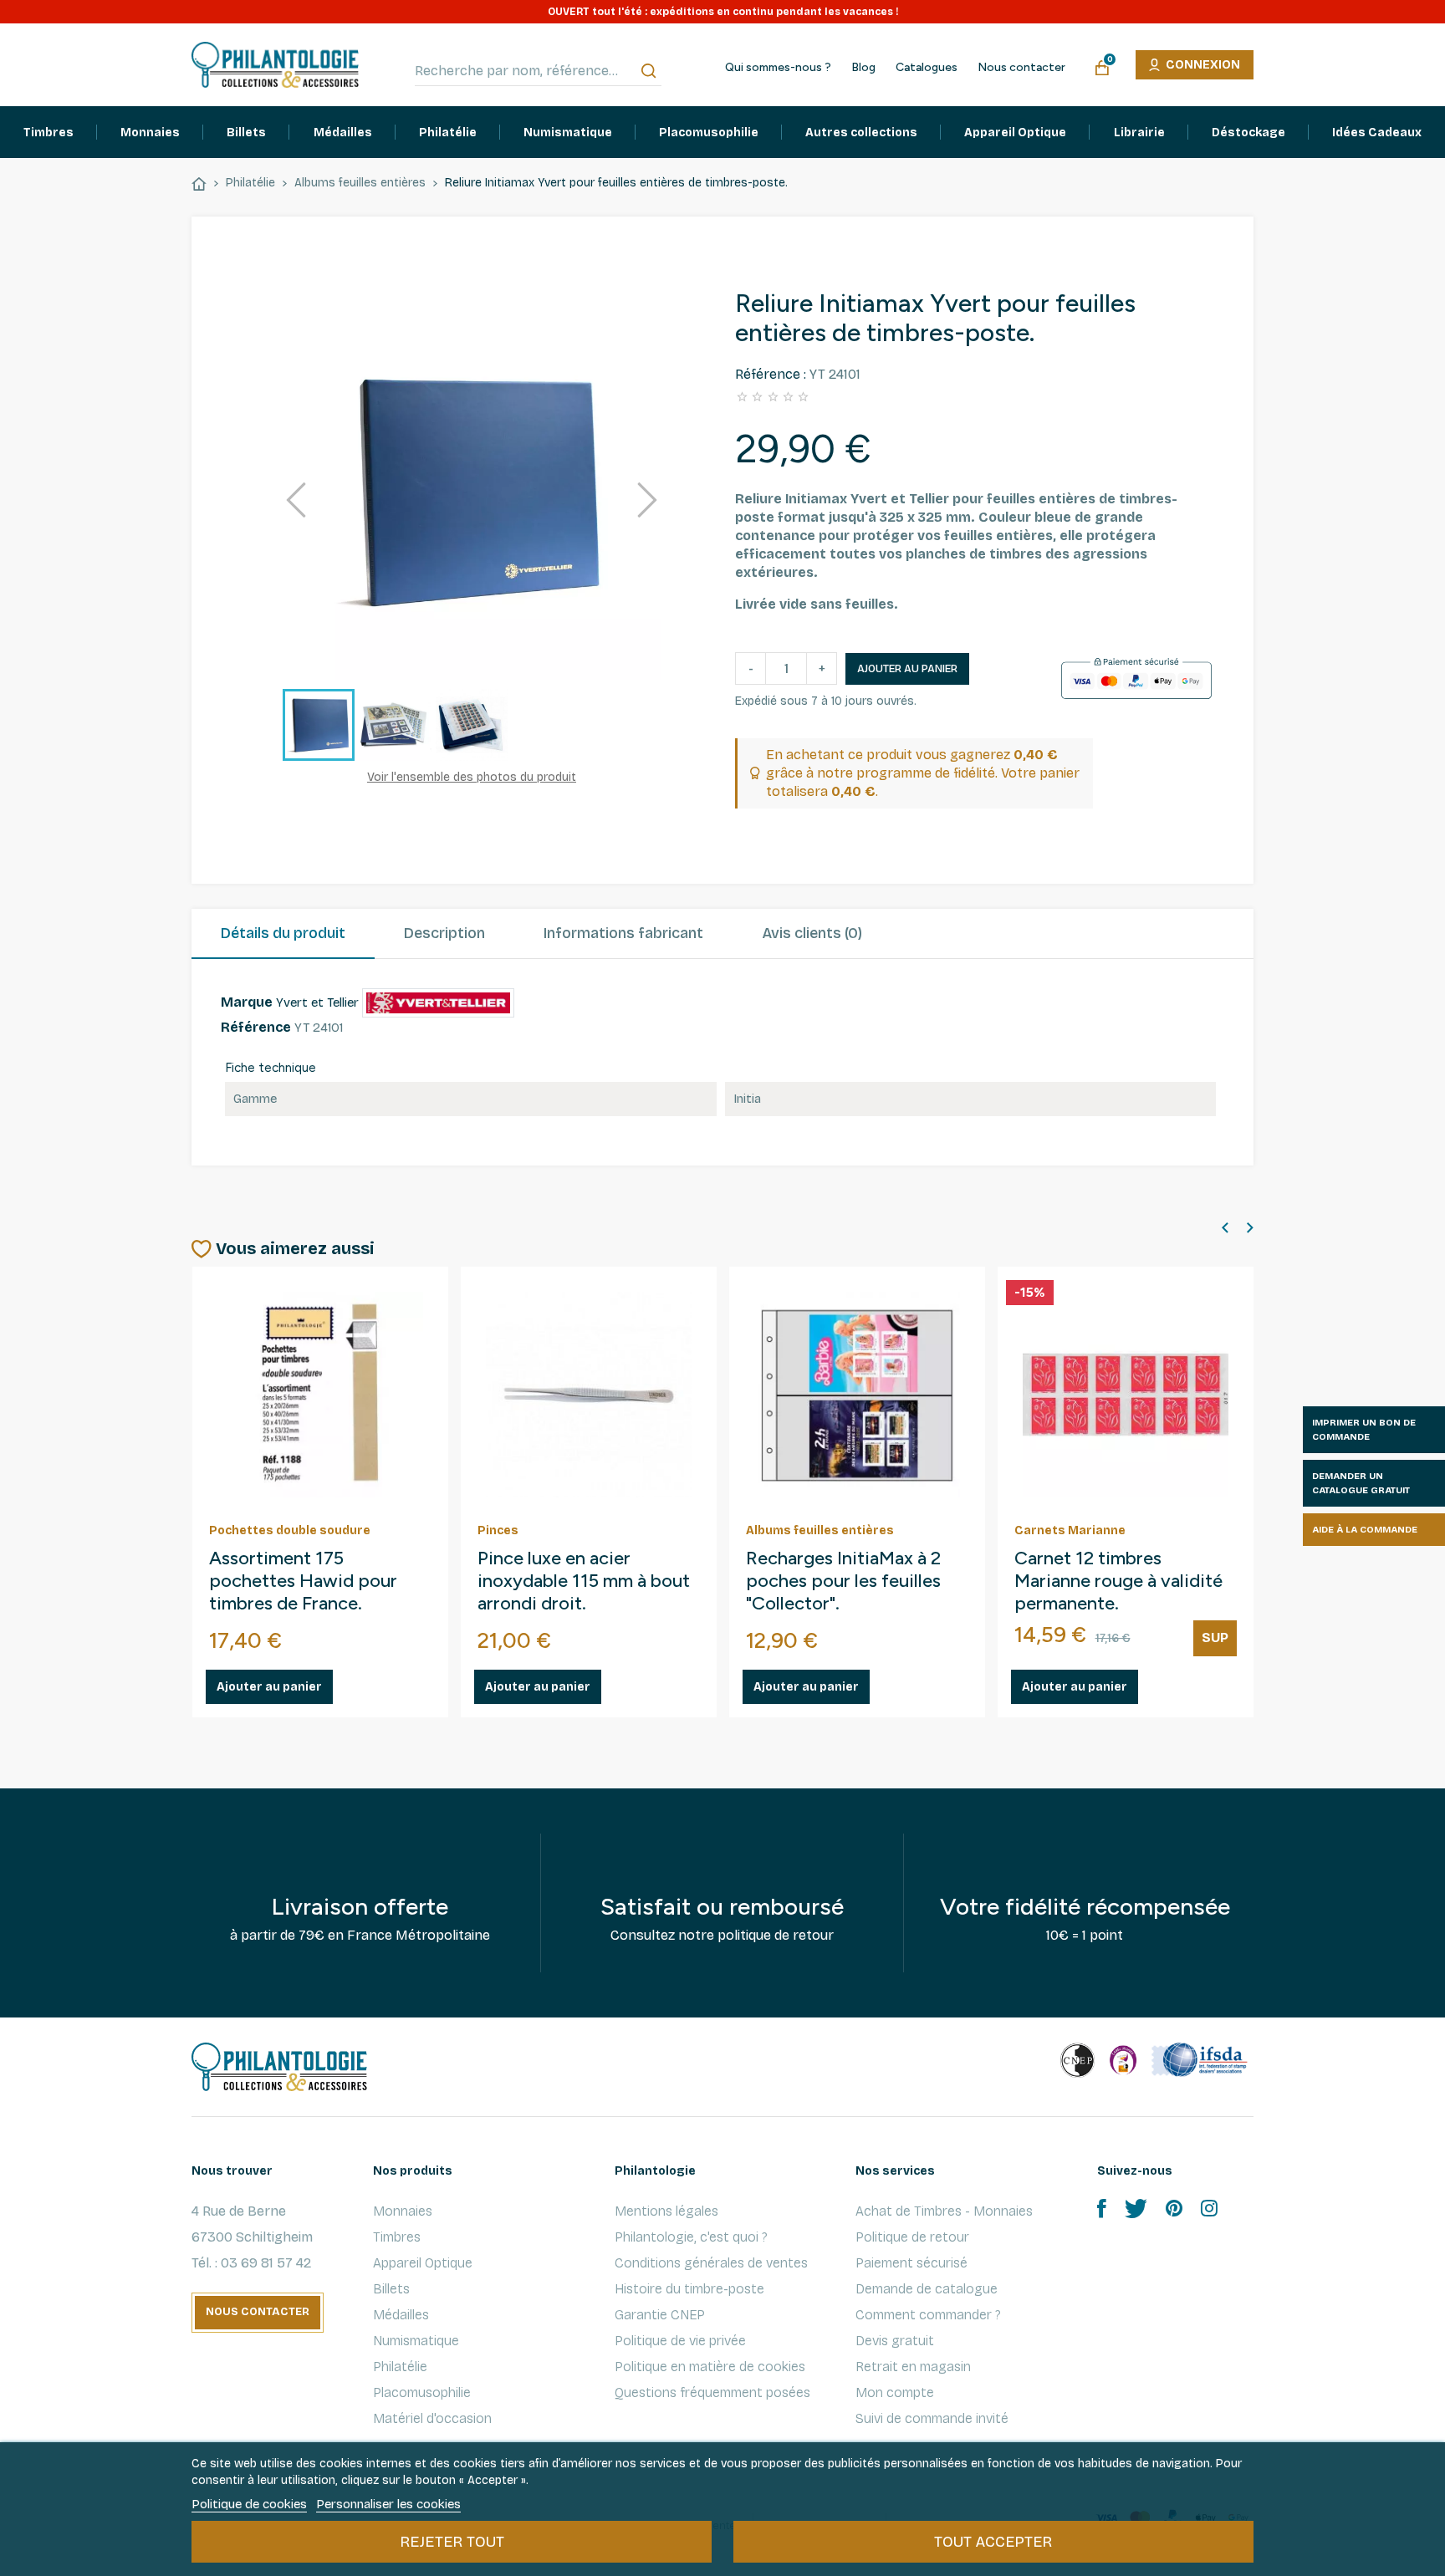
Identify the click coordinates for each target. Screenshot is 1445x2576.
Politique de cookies (249, 2504)
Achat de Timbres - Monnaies (944, 2211)
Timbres (397, 2237)
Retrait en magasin (913, 2367)
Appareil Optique (423, 2263)
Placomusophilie (422, 2392)
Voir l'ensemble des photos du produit (472, 777)
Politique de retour (912, 2237)
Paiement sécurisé (911, 2263)
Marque (247, 1002)
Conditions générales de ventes (711, 2263)
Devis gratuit (895, 2341)
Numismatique (416, 2341)
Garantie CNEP (660, 2315)
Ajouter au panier (907, 669)
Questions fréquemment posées (712, 2392)
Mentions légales (666, 2211)
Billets (391, 2289)
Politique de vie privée (680, 2341)
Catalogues (927, 68)
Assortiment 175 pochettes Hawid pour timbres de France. (303, 1581)
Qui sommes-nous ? (778, 68)
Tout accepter (993, 2542)
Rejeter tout (452, 2542)
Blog (863, 68)
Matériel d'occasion (432, 2418)
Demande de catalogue (927, 2289)
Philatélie (400, 2367)
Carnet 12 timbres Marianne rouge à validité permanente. (1118, 1581)
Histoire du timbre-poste (689, 2289)
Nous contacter (1021, 68)
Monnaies (403, 2211)
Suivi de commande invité (932, 2418)
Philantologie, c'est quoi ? (691, 2237)
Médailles (401, 2315)
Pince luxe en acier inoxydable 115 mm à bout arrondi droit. (584, 1581)
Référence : (771, 374)
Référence (256, 1027)
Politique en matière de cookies (710, 2367)
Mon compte (895, 2392)
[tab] (283, 934)
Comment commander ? (928, 2315)
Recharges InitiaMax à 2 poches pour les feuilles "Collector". (843, 1581)
